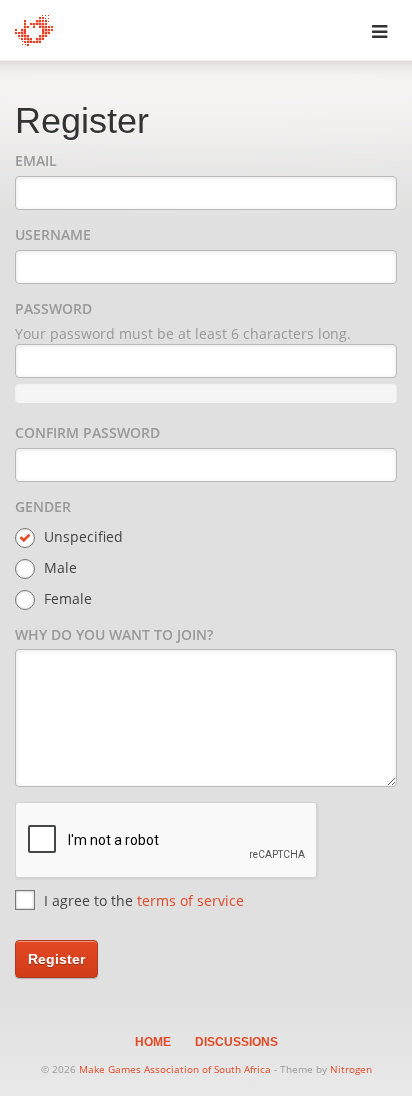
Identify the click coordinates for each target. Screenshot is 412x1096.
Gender (43, 506)
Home (153, 1042)
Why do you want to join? (114, 634)
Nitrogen (351, 1069)
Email (36, 160)
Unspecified (81, 536)
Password (53, 308)
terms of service (190, 900)
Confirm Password (87, 432)
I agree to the (142, 900)
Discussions (236, 1042)
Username (53, 234)
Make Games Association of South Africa (175, 1069)
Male (58, 567)
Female (66, 598)
